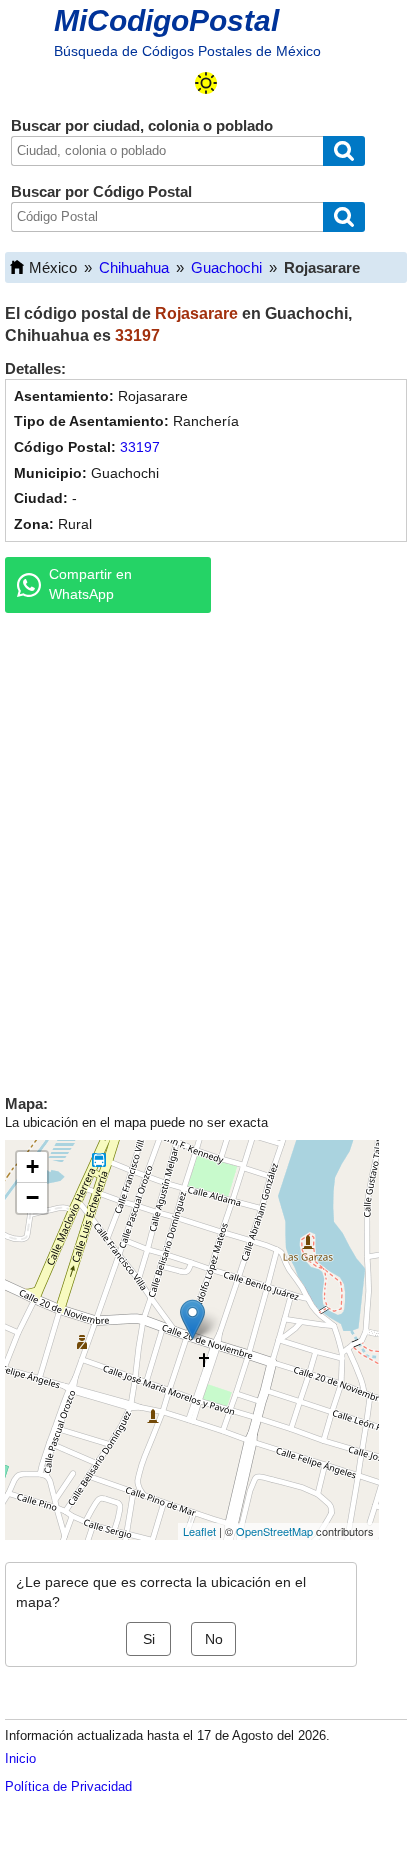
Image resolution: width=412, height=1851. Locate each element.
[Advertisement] (206, 849)
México (53, 267)
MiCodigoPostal (166, 20)
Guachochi (226, 267)
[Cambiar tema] (206, 83)
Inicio (20, 1758)
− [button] (32, 1197)
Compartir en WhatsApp (90, 584)
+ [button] (32, 1166)
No (214, 1639)
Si (149, 1639)
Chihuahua (134, 267)
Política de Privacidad (68, 1786)
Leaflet (199, 1531)
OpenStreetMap (274, 1531)
